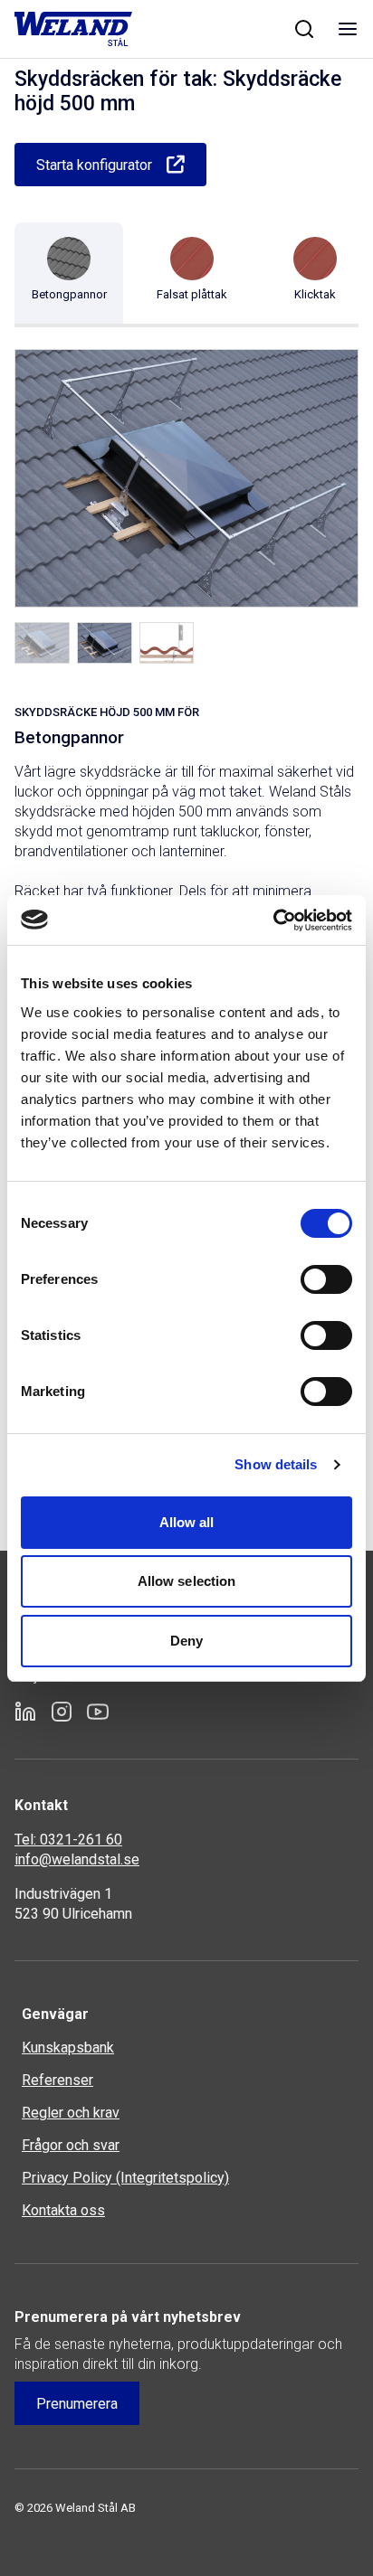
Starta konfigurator (94, 165)
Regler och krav (71, 2113)
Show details (276, 1464)
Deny (186, 1641)
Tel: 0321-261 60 (68, 1840)
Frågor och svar (71, 2145)
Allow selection (187, 1581)
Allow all (187, 1522)
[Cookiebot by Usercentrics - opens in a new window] (273, 920)
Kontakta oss (63, 2210)
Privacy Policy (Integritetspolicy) (125, 2178)
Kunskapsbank (68, 2048)
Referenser (57, 2080)
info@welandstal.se (77, 1859)
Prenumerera (77, 2404)
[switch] (326, 1279)
